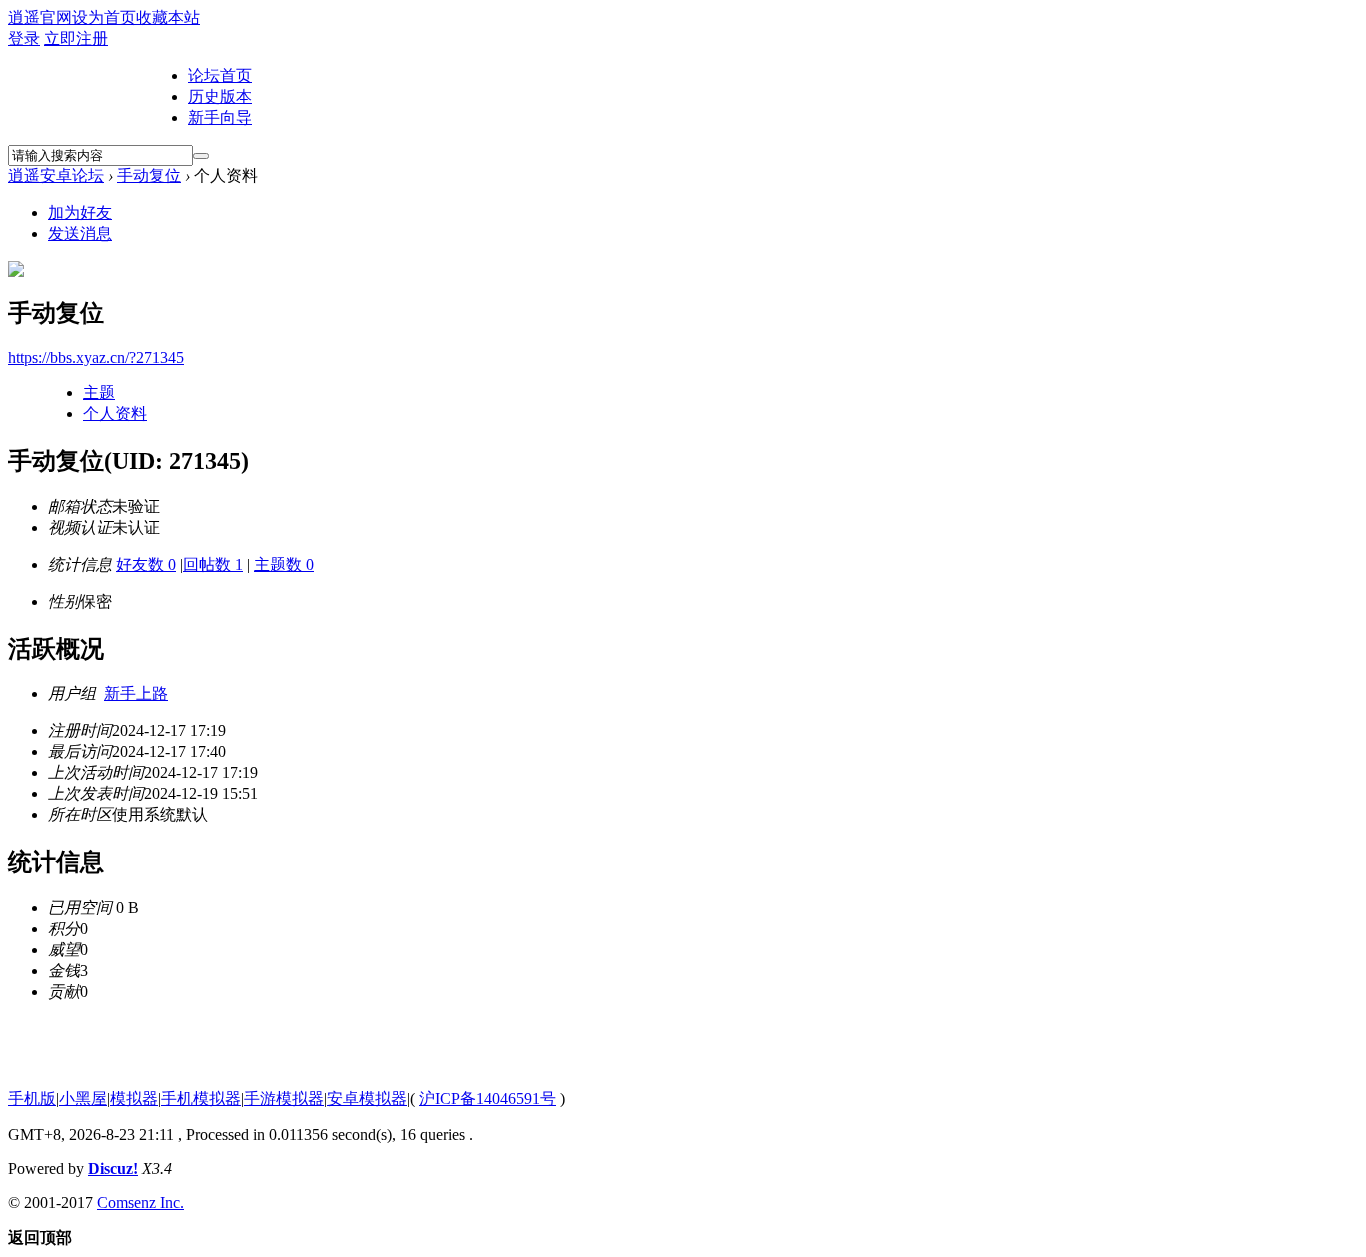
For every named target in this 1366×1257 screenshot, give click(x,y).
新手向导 (220, 117)
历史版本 (220, 96)
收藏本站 (168, 17)
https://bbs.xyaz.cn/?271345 (96, 357)
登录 (24, 38)
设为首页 (104, 17)
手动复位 (149, 175)
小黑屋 (83, 1098)
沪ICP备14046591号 (487, 1098)
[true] (201, 156)
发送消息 (80, 233)
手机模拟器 (201, 1098)
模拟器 (134, 1098)
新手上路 (136, 693)
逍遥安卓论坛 (56, 175)
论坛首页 (220, 75)
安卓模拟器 (367, 1098)
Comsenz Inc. (140, 1202)
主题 (99, 392)
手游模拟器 (284, 1098)
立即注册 (76, 38)
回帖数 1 (213, 564)
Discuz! (113, 1168)
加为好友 (80, 212)
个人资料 (115, 413)
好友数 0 (146, 564)
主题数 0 (284, 564)
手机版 (32, 1098)
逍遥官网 (40, 17)
